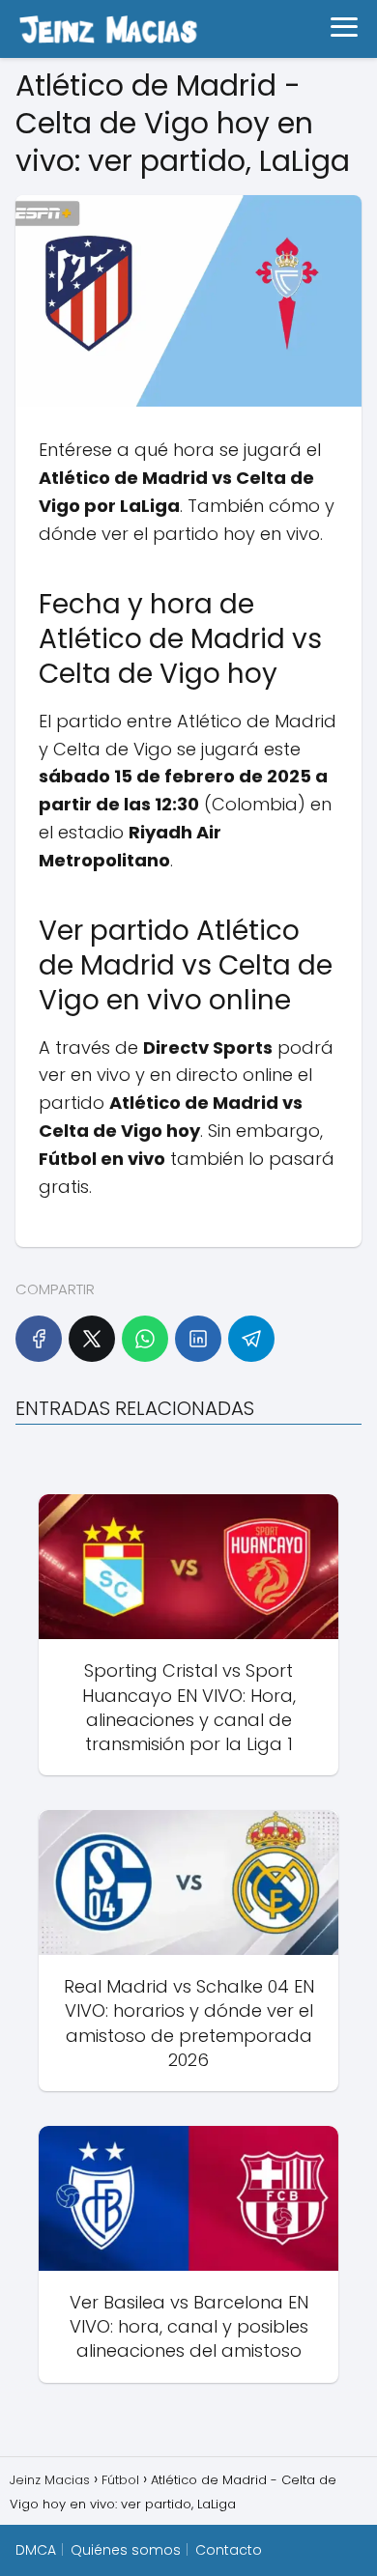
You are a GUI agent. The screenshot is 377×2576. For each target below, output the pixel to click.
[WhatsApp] (145, 1339)
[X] (92, 1339)
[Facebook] (39, 1339)
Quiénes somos (126, 2550)
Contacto (229, 2550)
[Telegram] (251, 1339)
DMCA (36, 2550)
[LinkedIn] (198, 1339)
